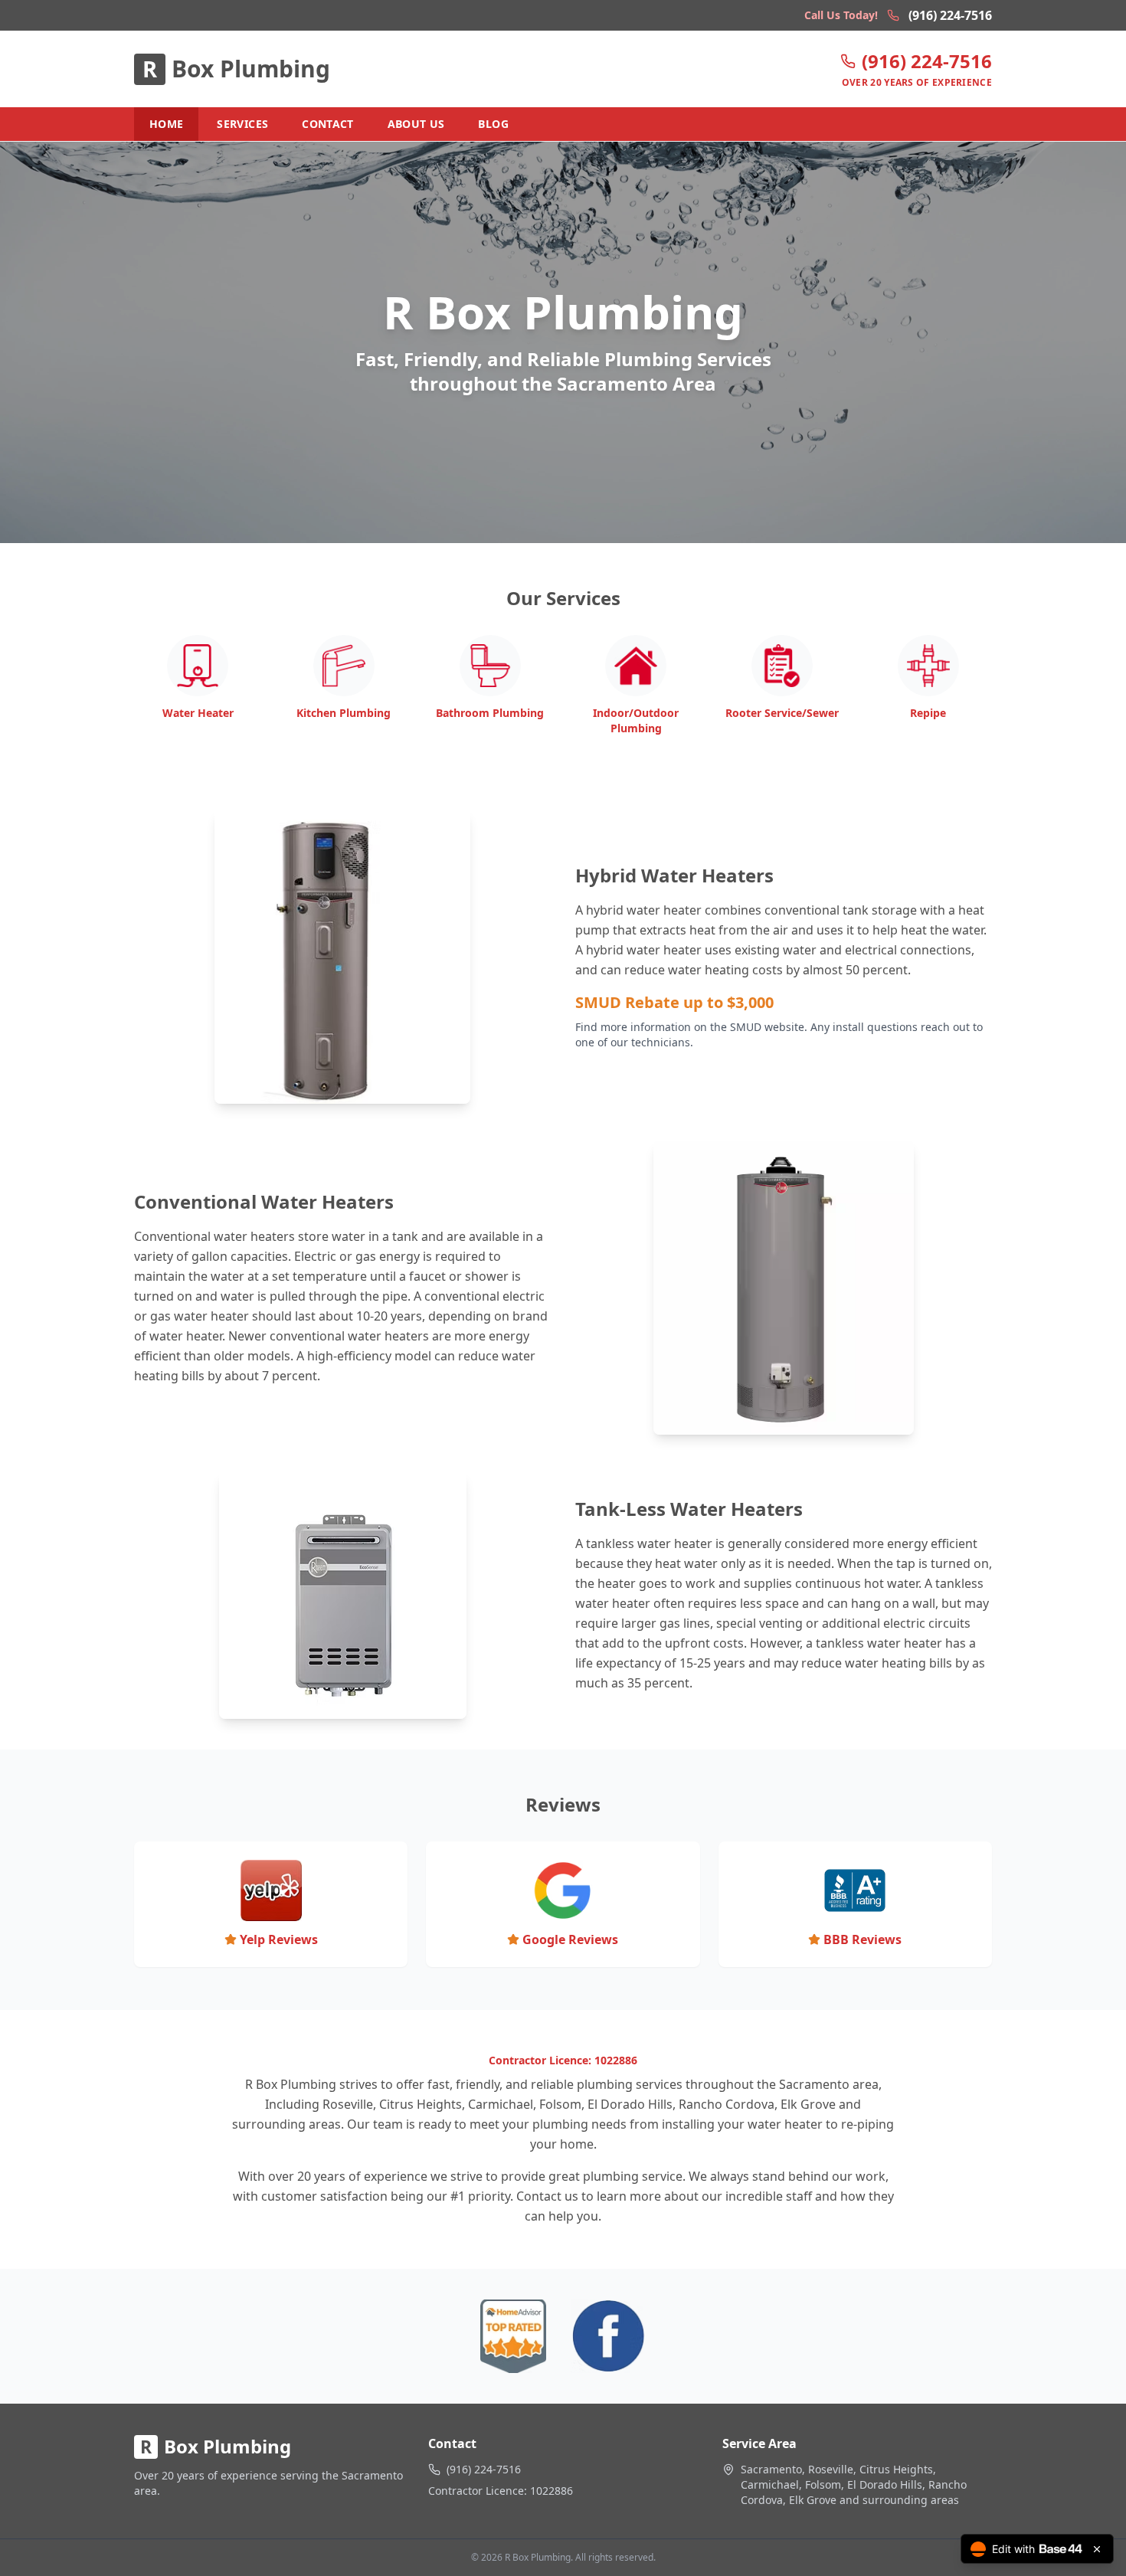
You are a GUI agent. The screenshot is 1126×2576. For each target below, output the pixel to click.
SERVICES (242, 124)
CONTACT (327, 124)
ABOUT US (416, 124)
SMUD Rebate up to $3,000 (674, 1002)
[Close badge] (1097, 2549)
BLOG (493, 124)
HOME (166, 124)
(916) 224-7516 (950, 15)
